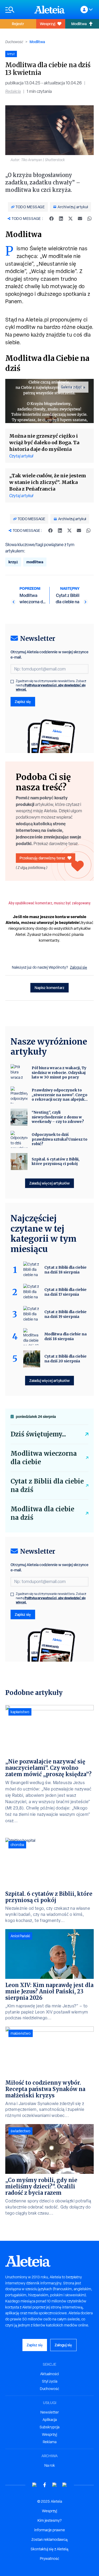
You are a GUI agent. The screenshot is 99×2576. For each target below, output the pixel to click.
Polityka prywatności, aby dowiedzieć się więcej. (51, 687)
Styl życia (50, 2381)
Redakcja (13, 91)
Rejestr (18, 24)
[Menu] (17, 10)
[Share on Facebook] (51, 219)
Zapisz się (23, 702)
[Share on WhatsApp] (89, 219)
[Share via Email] (80, 219)
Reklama (50, 2442)
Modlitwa (37, 42)
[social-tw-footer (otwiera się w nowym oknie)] (55, 2485)
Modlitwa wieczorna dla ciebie (44, 1458)
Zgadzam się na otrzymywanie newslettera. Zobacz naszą (51, 685)
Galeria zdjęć (72, 387)
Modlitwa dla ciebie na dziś (42, 1513)
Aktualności (49, 2374)
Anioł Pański (20, 1936)
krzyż (13, 562)
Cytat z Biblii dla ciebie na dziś (47, 1486)
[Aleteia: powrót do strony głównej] (50, 10)
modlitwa (35, 562)
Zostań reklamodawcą (49, 2539)
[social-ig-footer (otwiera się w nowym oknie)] (65, 2485)
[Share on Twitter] (70, 219)
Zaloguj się (79, 967)
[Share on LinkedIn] (61, 219)
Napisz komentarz (49, 988)
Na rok (50, 2465)
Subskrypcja (49, 2427)
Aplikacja (50, 2420)
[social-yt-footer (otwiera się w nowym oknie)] (35, 2485)
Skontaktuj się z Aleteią (49, 2549)
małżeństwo (21, 2033)
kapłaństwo (20, 1712)
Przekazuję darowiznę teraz (42, 858)
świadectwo (20, 2131)
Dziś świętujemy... (38, 1434)
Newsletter (50, 2412)
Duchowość (14, 42)
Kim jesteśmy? (49, 2520)
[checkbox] (12, 682)
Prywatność (49, 2559)
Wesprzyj (48, 24)
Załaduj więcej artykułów (49, 1183)
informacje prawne (50, 2530)
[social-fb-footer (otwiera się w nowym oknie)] (45, 2485)
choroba (17, 1845)
